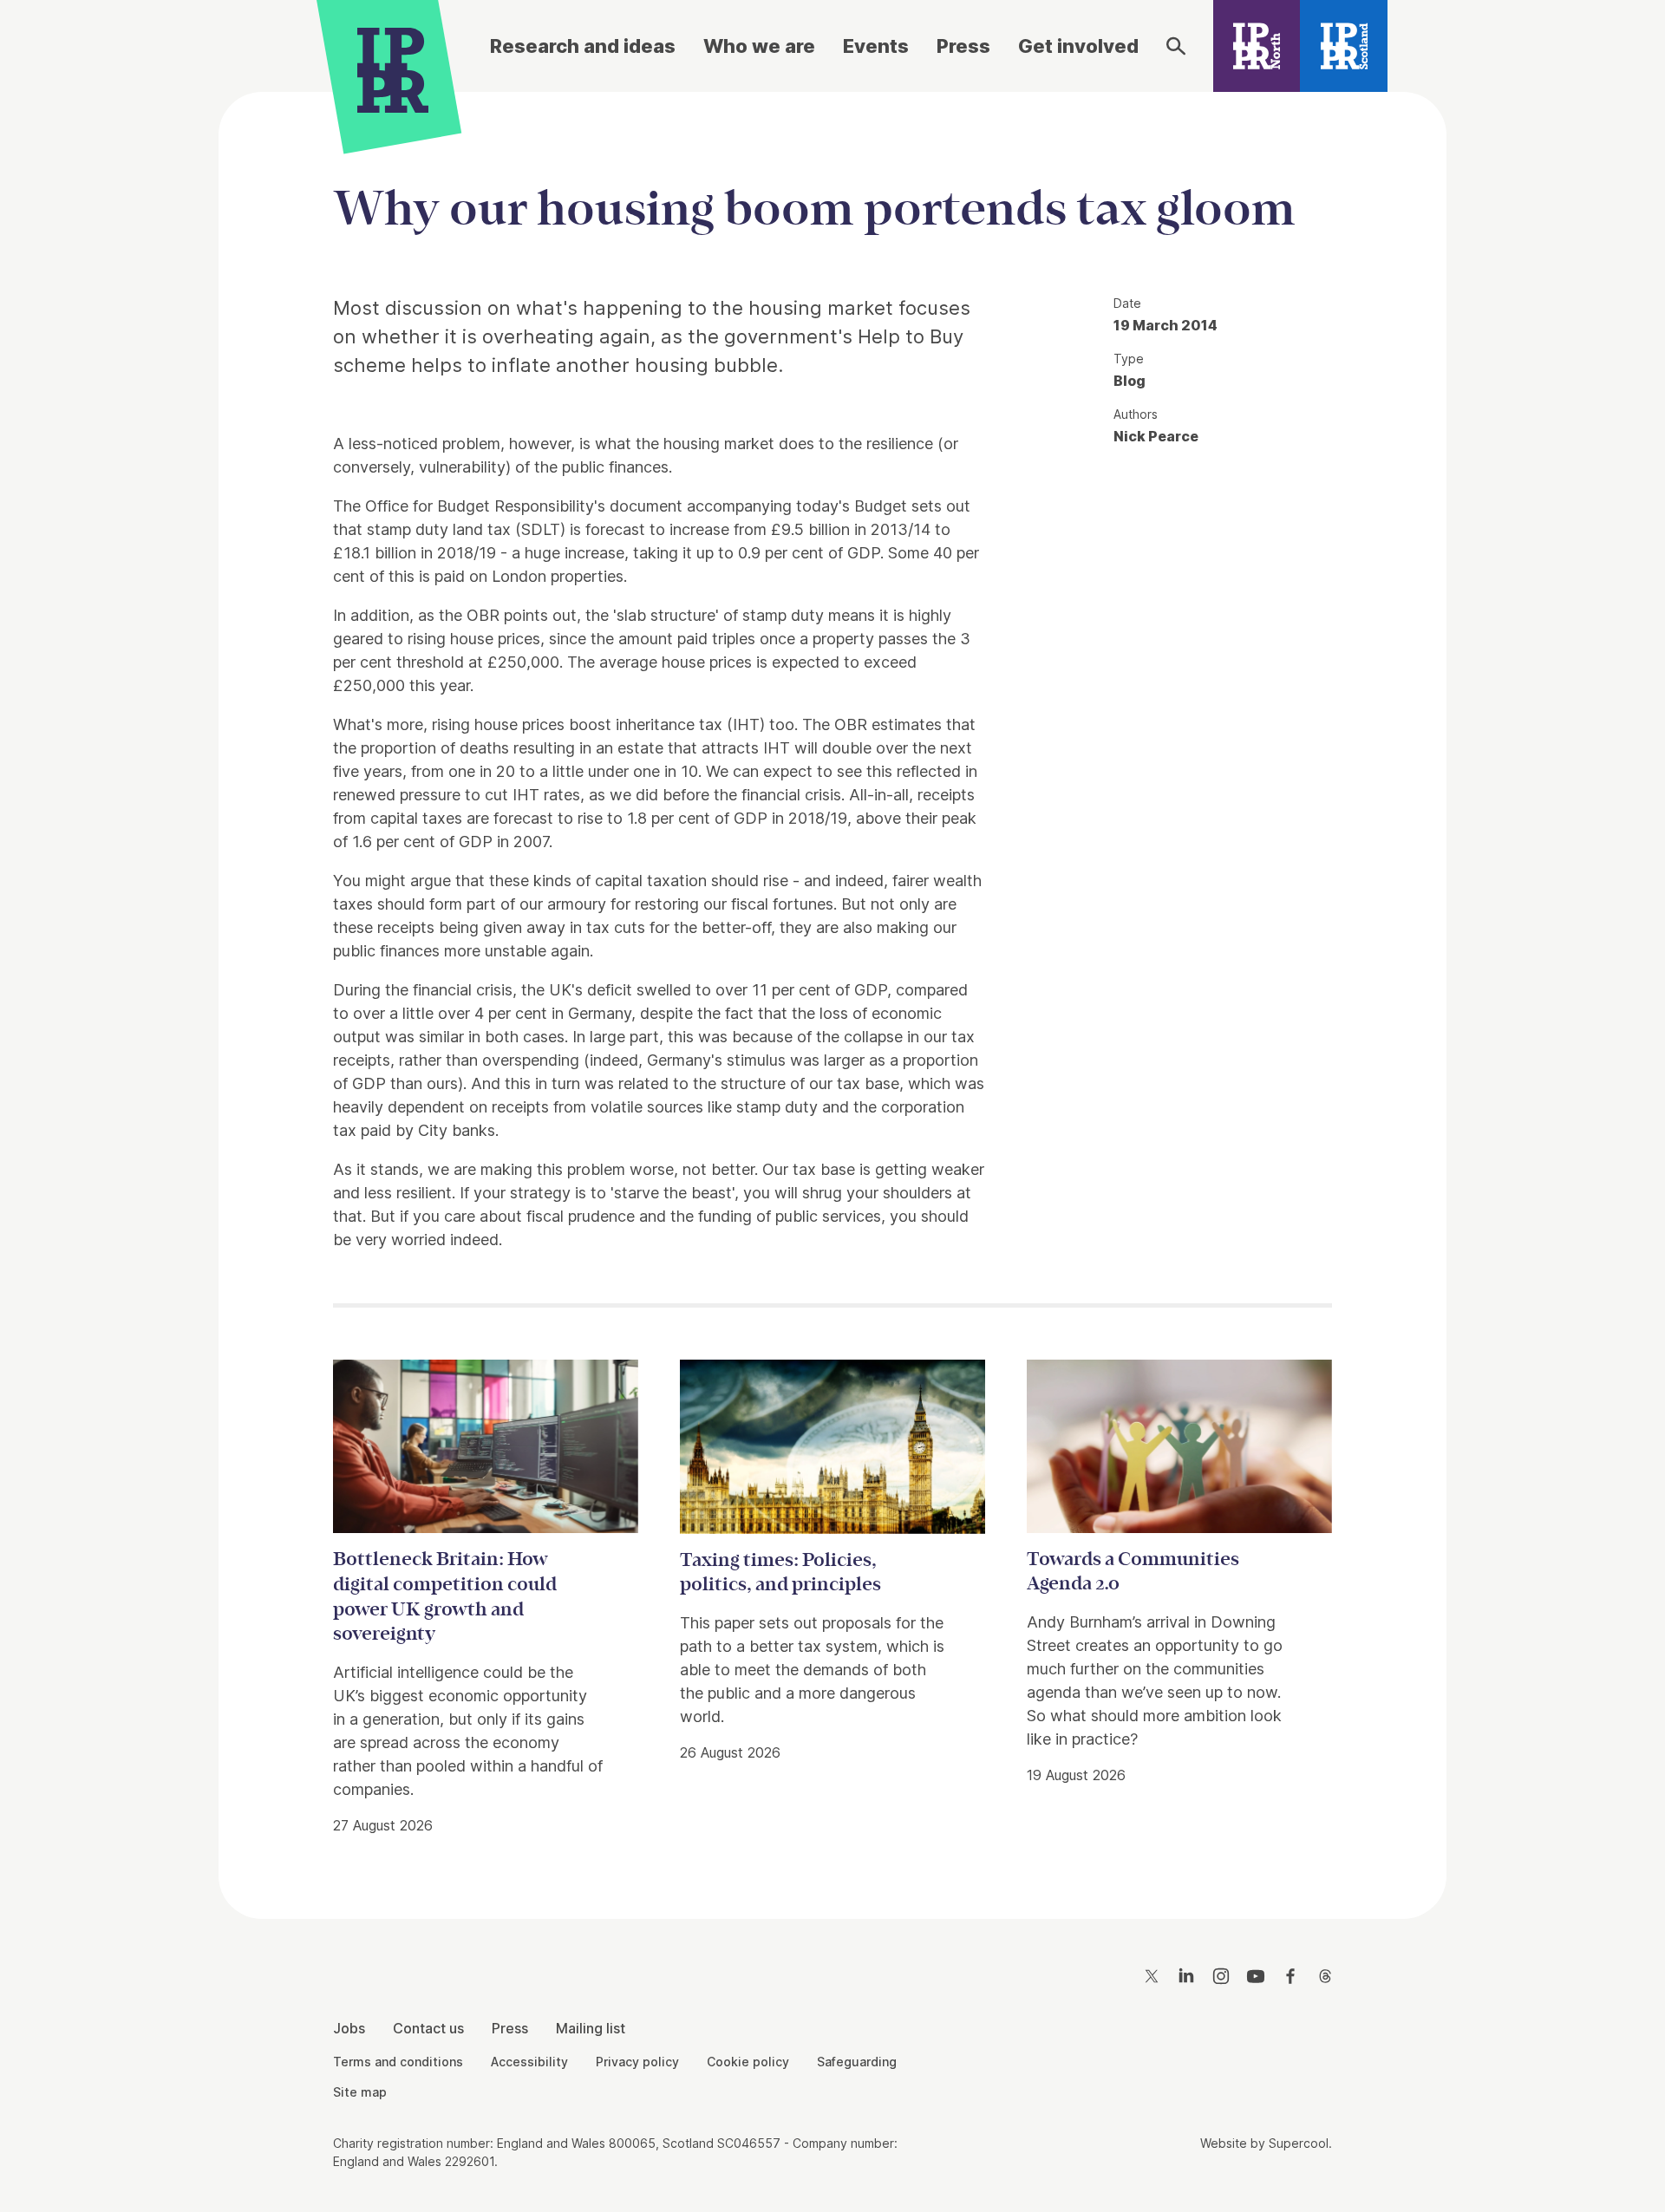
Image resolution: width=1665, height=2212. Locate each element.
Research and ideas (583, 46)
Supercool (1299, 2143)
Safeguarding (857, 2062)
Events (876, 46)
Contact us (428, 2028)
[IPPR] (393, 67)
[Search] (1176, 46)
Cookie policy (748, 2062)
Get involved (1078, 46)
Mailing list (591, 2028)
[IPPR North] (1257, 46)
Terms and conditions (398, 2062)
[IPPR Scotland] (1344, 46)
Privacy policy (637, 2062)
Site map (360, 2092)
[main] (832, 992)
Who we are (759, 46)
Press (963, 46)
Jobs (349, 2028)
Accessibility (529, 2062)
